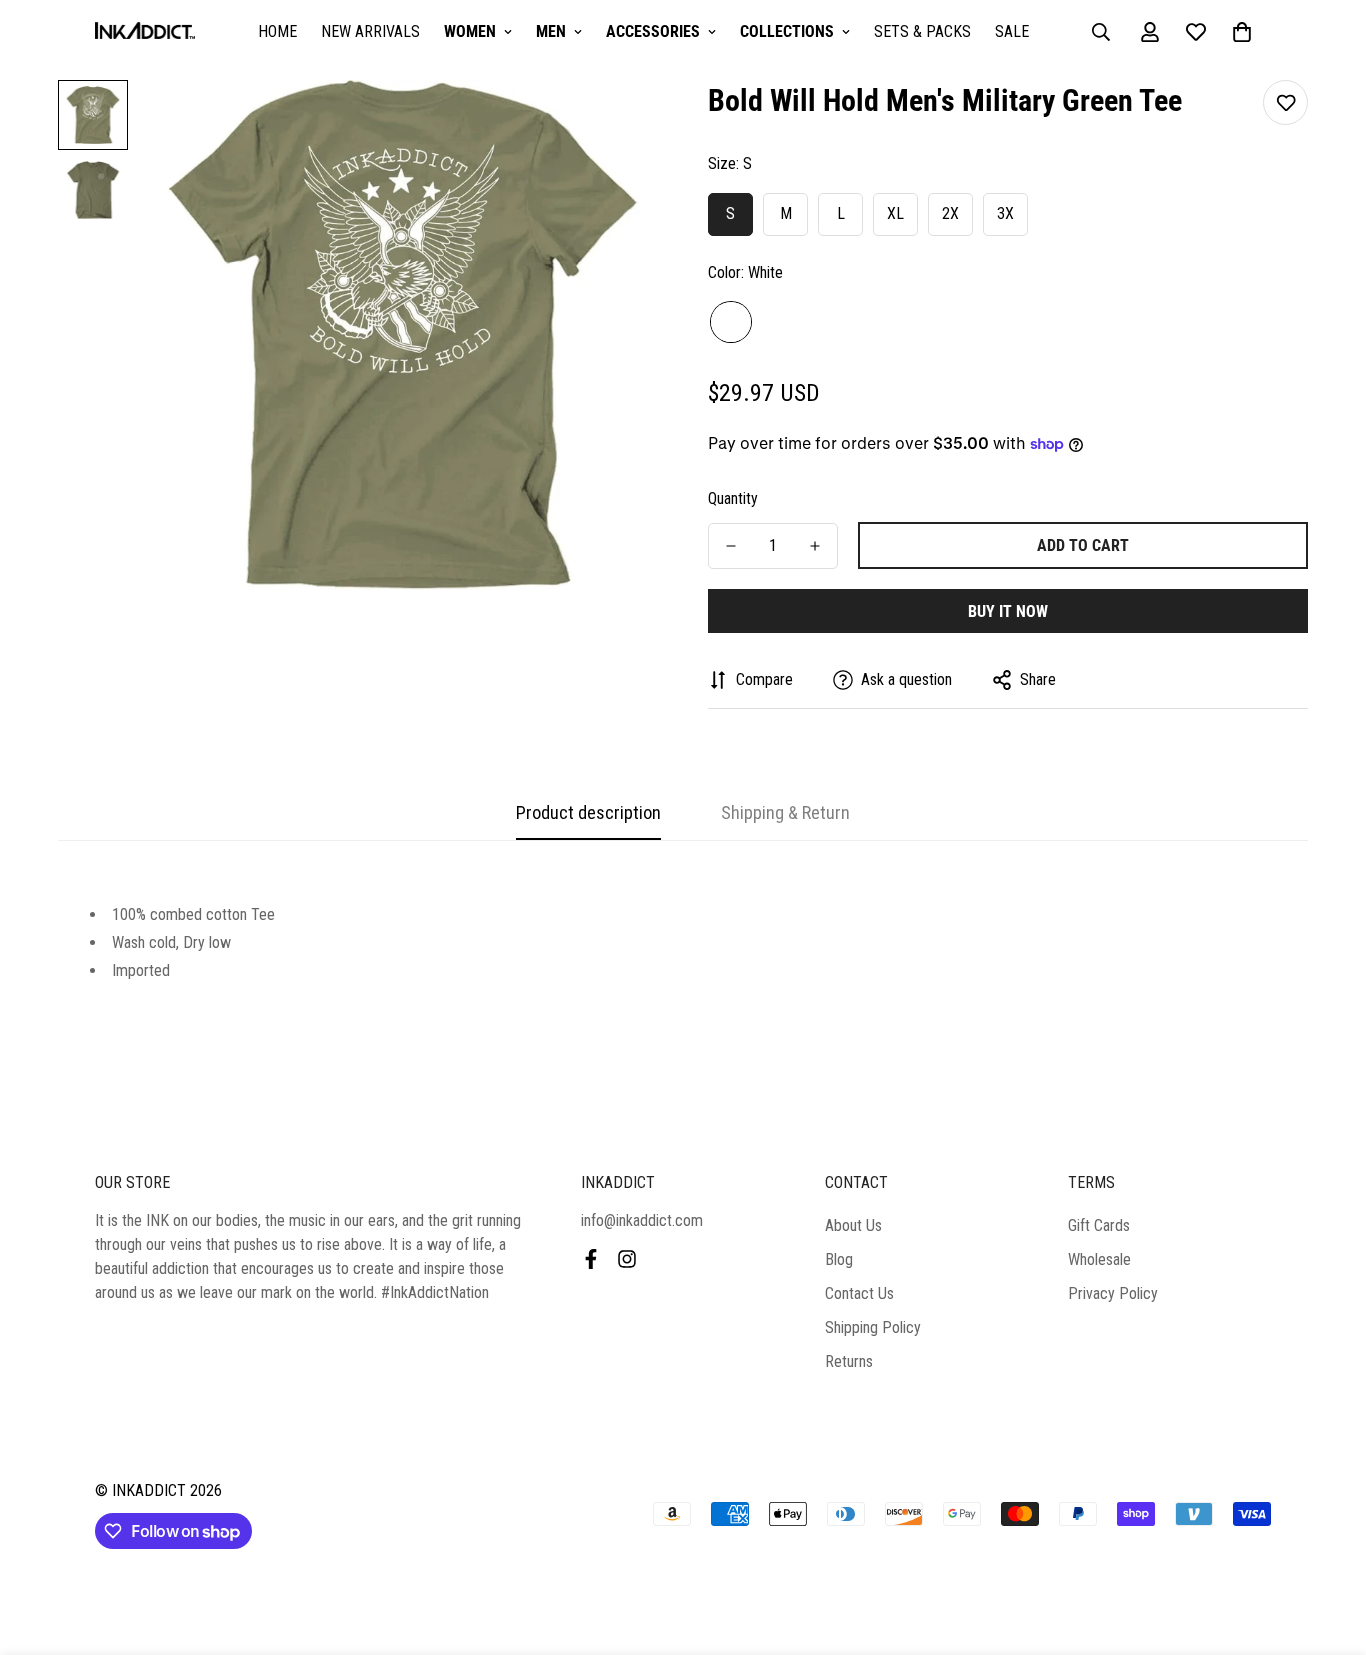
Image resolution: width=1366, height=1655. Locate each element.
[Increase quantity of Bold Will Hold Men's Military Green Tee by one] (815, 546)
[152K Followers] (627, 1259)
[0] (1242, 32)
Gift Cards (1099, 1225)
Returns (849, 1361)
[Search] (1101, 32)
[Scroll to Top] (1327, 1546)
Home (277, 31)
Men (551, 31)
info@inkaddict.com (642, 1220)
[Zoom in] (615, 122)
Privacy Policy (1113, 1293)
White (731, 322)
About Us (853, 1225)
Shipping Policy (873, 1327)
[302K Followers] (591, 1259)
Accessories (653, 31)
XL (895, 213)
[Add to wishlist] (1285, 102)
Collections (787, 31)
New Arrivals (370, 31)
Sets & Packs (922, 31)
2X (950, 213)
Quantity (733, 498)
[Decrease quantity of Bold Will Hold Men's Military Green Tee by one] (731, 546)
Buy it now (1008, 611)
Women (470, 31)
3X (1005, 213)
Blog (839, 1259)
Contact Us (859, 1293)
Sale (1012, 31)
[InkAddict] (145, 32)
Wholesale (1099, 1259)
